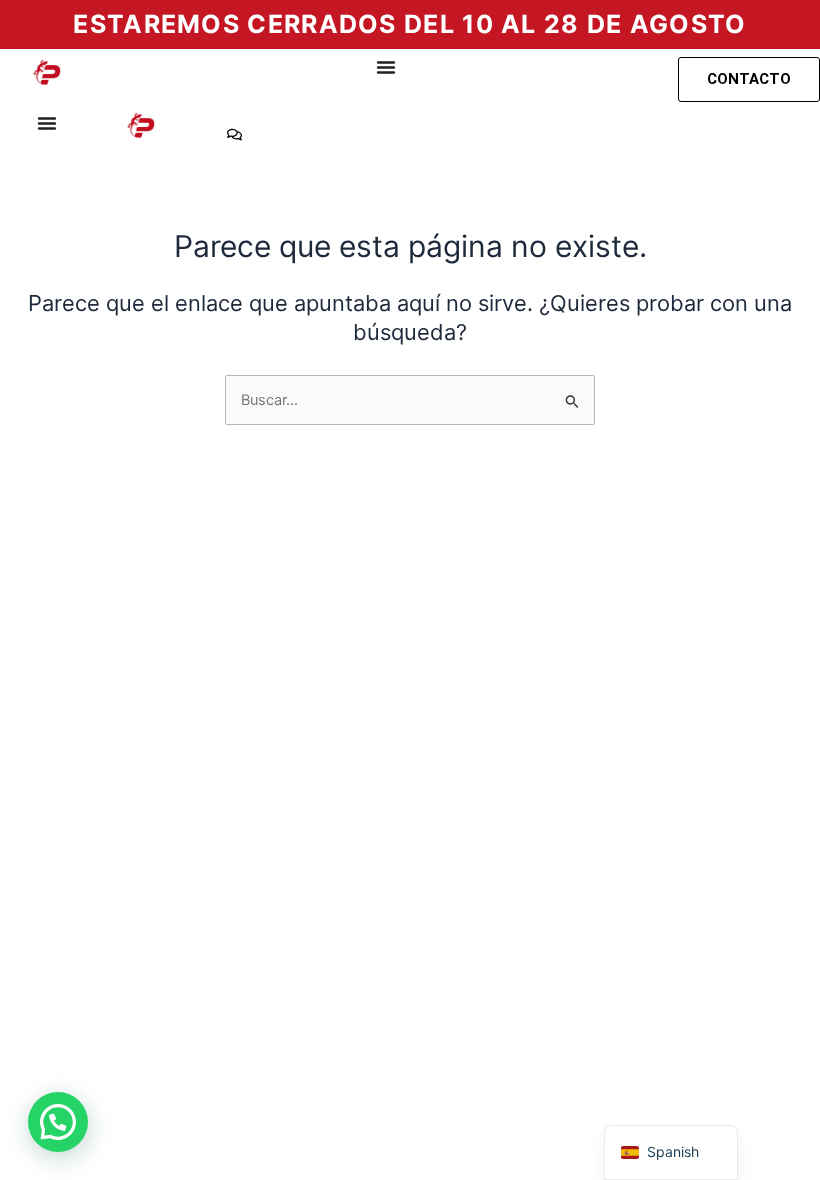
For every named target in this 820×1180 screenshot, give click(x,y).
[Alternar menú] (386, 67)
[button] (58, 1122)
